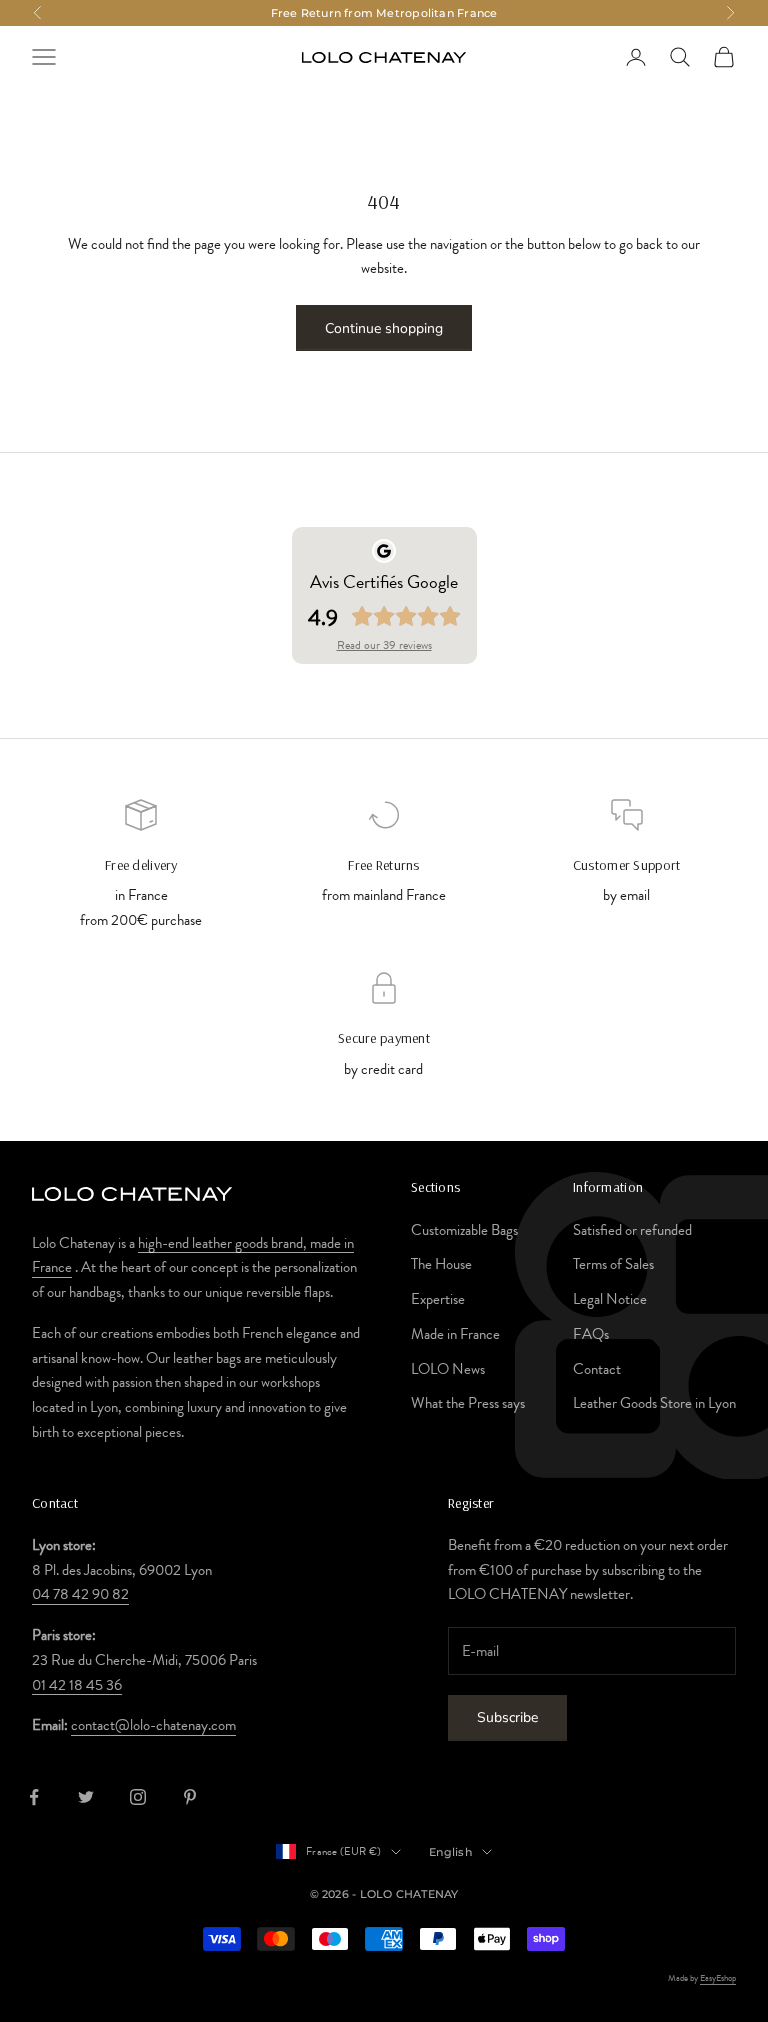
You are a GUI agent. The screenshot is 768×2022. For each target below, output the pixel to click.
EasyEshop (718, 1978)
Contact (597, 1369)
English (450, 1852)
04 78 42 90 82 (80, 1594)
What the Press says (468, 1403)
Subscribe (507, 1717)
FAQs (591, 1334)
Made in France (455, 1334)
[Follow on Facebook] (34, 1797)
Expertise (438, 1299)
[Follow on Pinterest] (190, 1797)
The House (441, 1264)
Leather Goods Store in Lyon (654, 1403)
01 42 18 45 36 (77, 1685)
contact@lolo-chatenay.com (153, 1725)
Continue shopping (384, 328)
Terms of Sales (613, 1264)
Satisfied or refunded (632, 1230)
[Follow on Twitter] (86, 1797)
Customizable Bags (464, 1230)
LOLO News (448, 1369)
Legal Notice (610, 1299)
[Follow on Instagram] (138, 1797)
